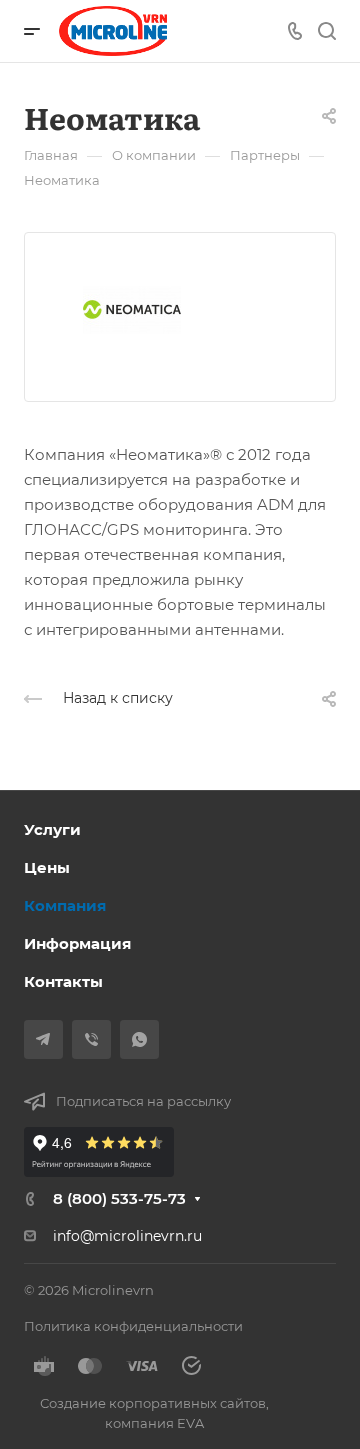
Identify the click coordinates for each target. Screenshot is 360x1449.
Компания (65, 905)
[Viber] (91, 1039)
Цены (47, 867)
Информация (77, 943)
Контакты (63, 981)
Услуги (52, 829)
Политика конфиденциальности (133, 1326)
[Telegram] (43, 1039)
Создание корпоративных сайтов (153, 1403)
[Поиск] (326, 31)
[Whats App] (139, 1039)
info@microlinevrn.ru (127, 1236)
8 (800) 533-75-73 (119, 1198)
